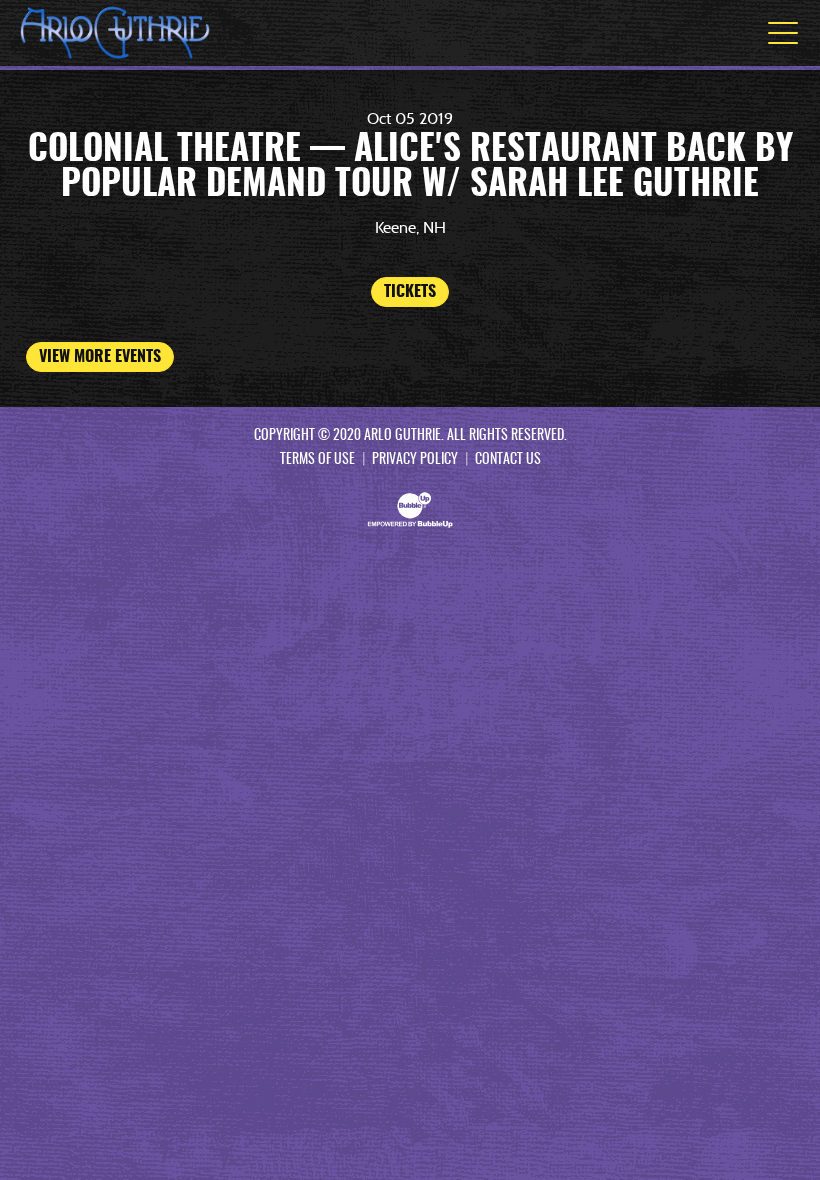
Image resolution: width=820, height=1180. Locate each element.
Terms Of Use (317, 460)
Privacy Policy (415, 460)
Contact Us (508, 460)
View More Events (100, 357)
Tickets (410, 292)
